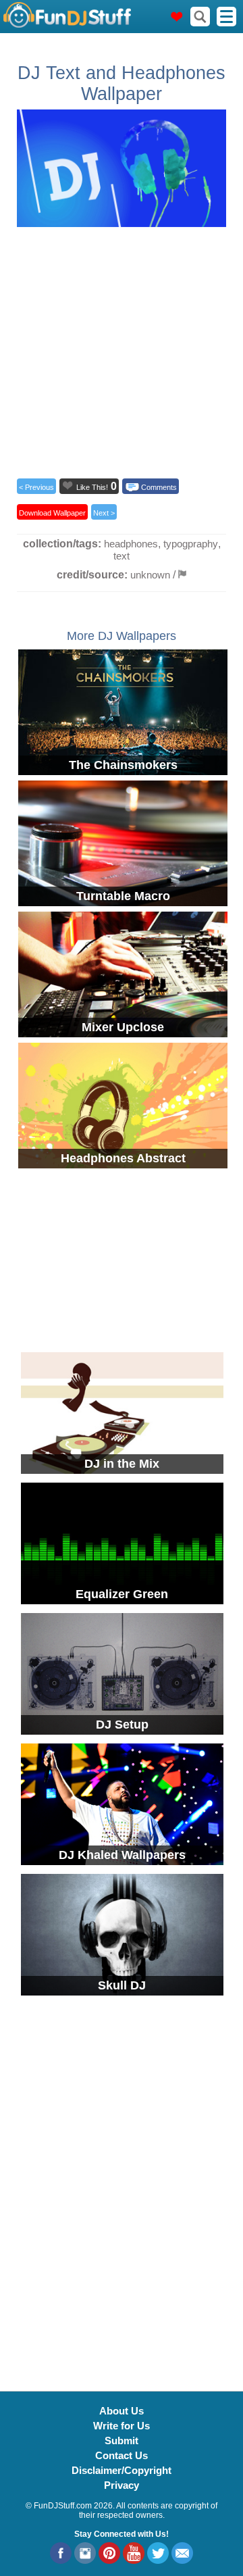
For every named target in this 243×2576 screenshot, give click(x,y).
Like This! (92, 487)
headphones (131, 544)
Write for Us (122, 2426)
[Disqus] (122, 2185)
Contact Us (122, 2455)
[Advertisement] (122, 349)
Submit (122, 2441)
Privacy (122, 2485)
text (122, 556)
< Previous (36, 487)
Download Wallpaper (52, 513)
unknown (150, 575)
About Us (122, 2411)
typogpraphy (191, 544)
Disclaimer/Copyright (122, 2470)
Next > (104, 513)
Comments (159, 487)
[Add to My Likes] (67, 485)
